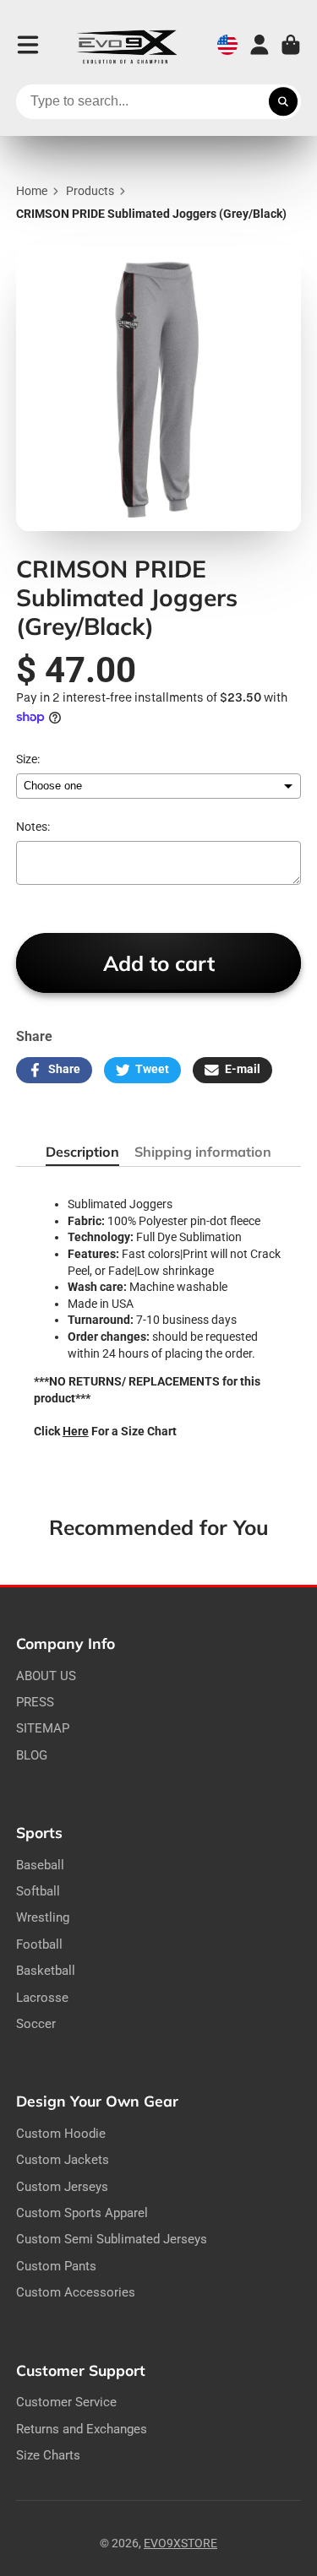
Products (90, 191)
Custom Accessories (76, 2292)
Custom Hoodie (61, 2134)
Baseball (40, 1865)
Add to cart (159, 963)
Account (260, 45)
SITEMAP (43, 1728)
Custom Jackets (63, 2160)
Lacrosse (42, 1998)
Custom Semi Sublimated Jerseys (112, 2239)
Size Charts (48, 2455)
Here (76, 1431)
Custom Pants (56, 2266)
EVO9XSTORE (180, 2543)
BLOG (32, 1755)
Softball (38, 1891)
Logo (127, 45)
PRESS (35, 1702)
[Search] (283, 102)
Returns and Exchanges (82, 2429)
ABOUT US (46, 1676)
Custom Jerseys (62, 2187)
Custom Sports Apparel (82, 2213)
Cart (291, 45)
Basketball (46, 1971)
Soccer (36, 2024)
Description (82, 1152)
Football (39, 1944)
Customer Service (66, 2402)
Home (32, 191)
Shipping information (203, 1152)
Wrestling (43, 1917)
